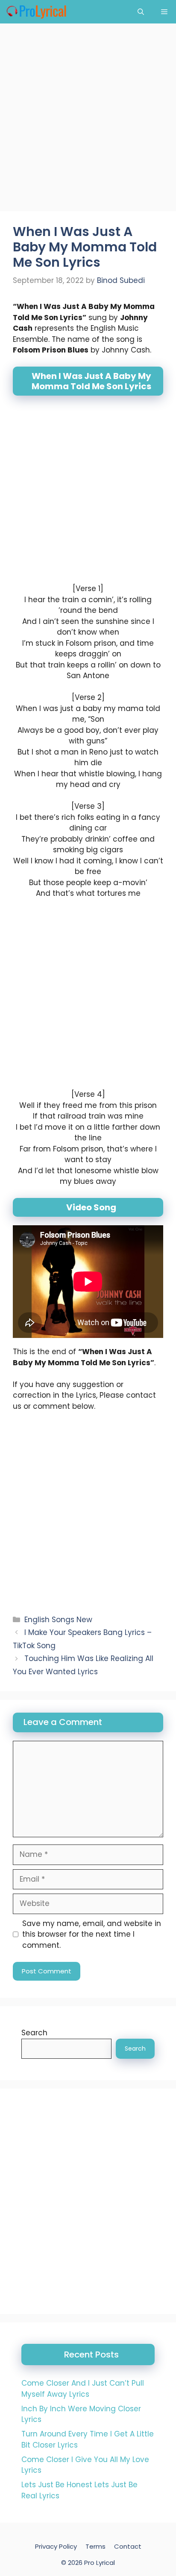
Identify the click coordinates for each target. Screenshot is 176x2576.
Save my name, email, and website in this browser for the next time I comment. (92, 1934)
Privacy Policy (56, 2546)
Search (34, 2033)
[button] (141, 12)
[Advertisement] (88, 120)
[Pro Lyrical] (36, 12)
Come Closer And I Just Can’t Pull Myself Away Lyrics (83, 2389)
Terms (95, 2546)
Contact (128, 2546)
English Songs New (58, 1620)
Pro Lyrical (100, 2563)
